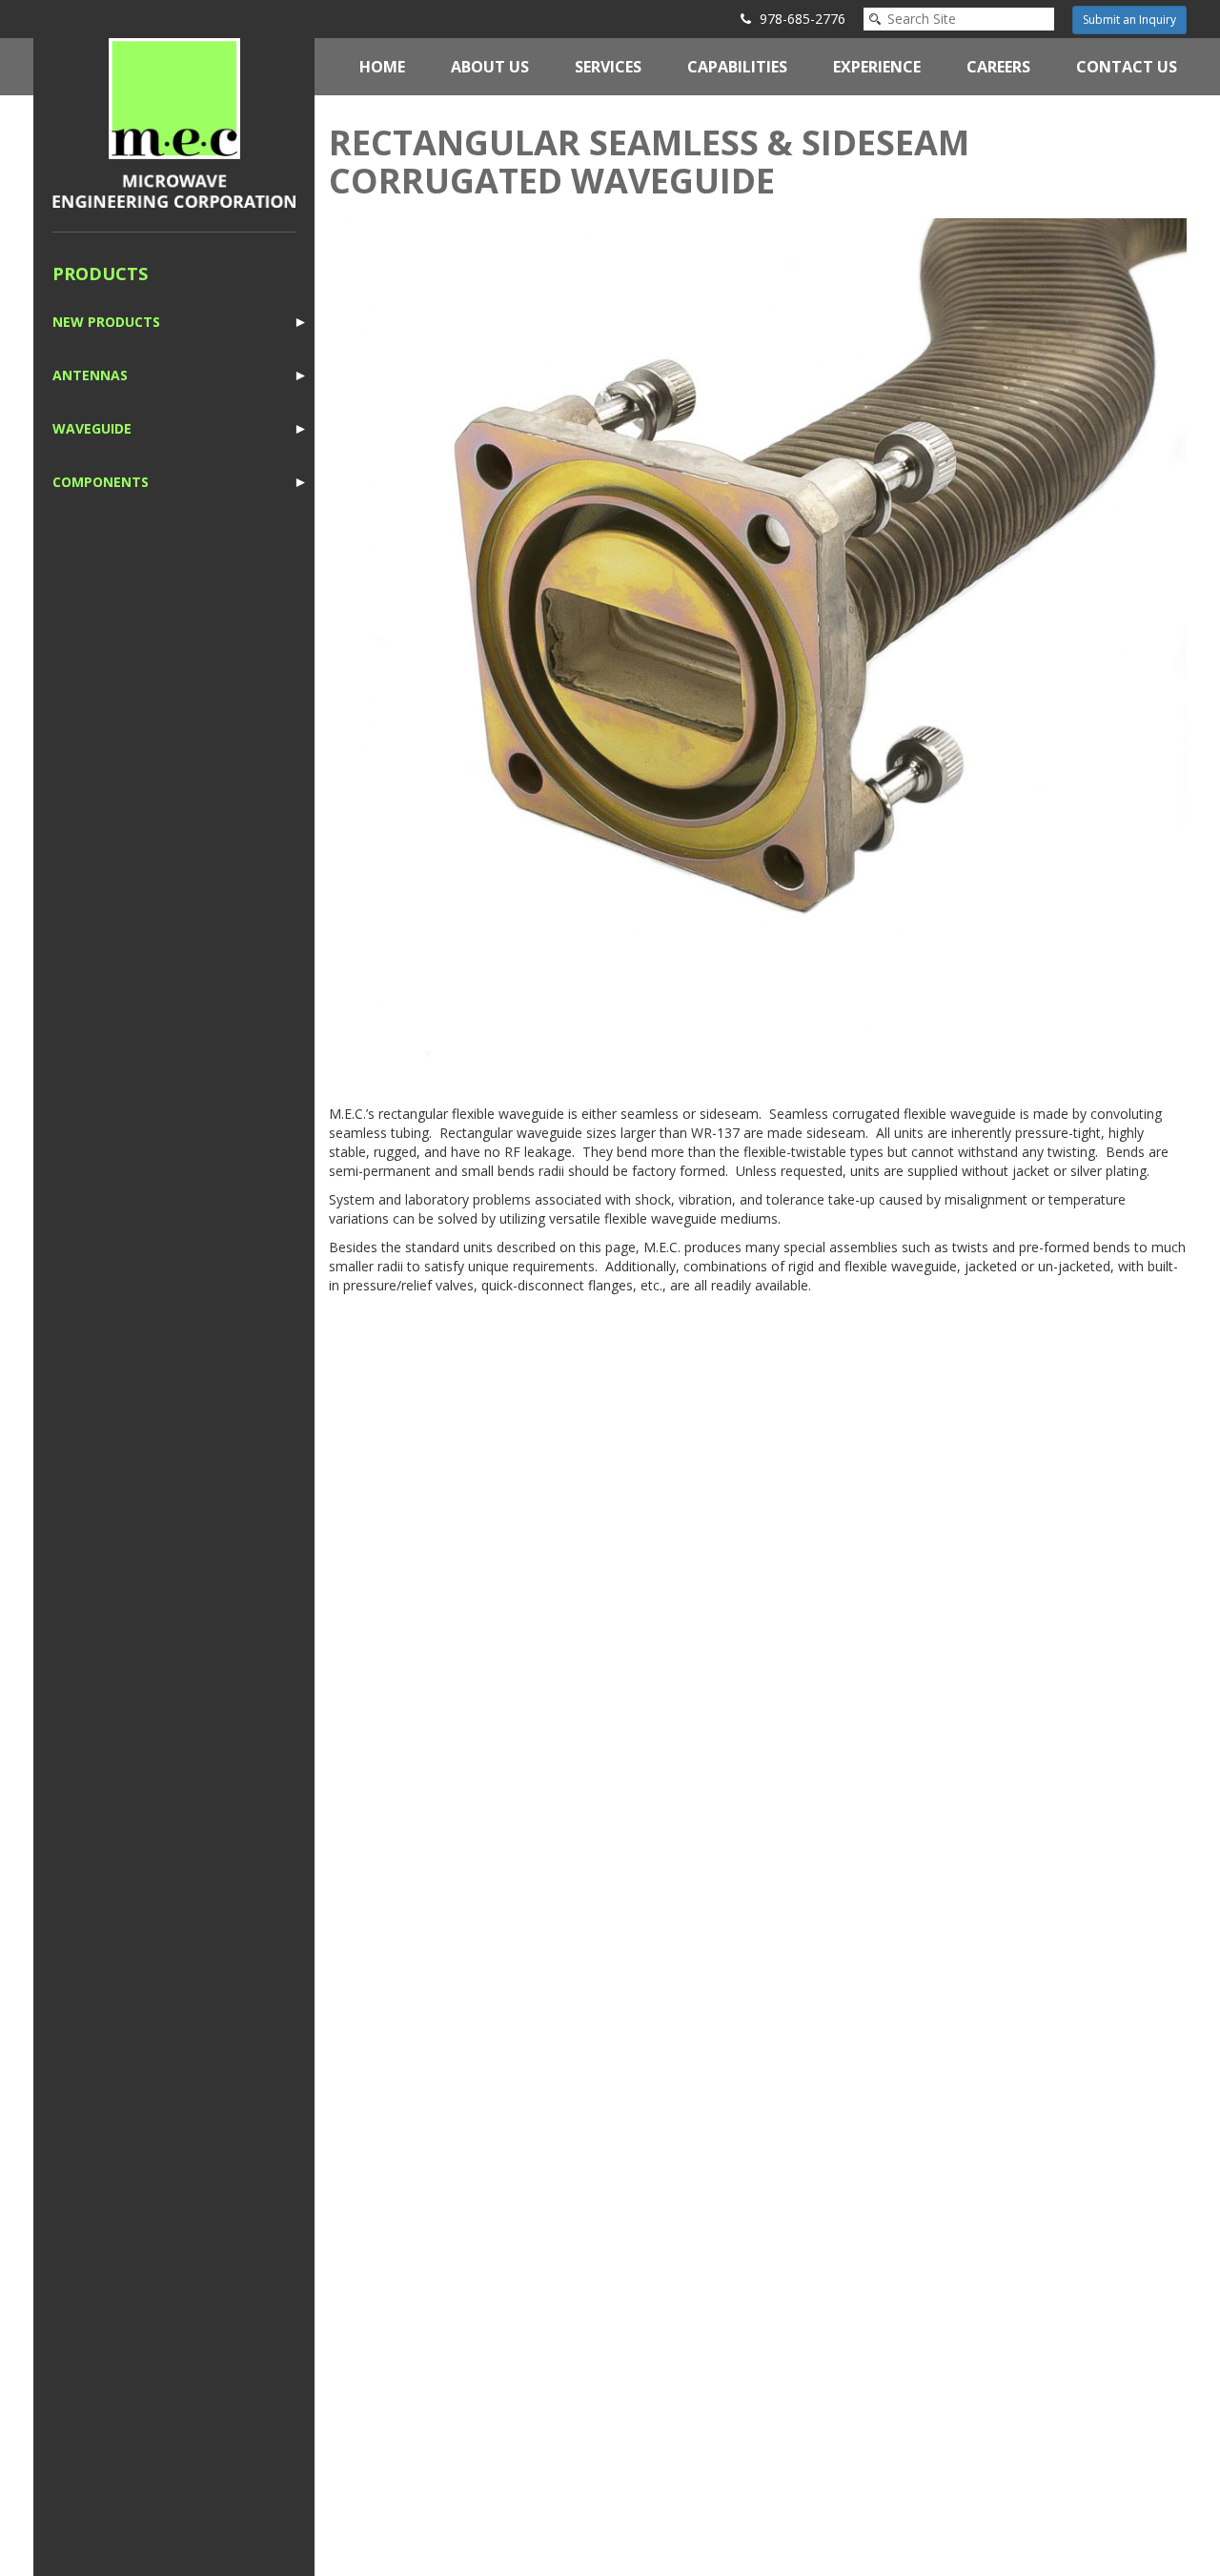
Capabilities (737, 67)
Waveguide (92, 428)
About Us (490, 67)
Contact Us (1127, 67)
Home (382, 67)
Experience (877, 67)
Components (101, 482)
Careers (998, 67)
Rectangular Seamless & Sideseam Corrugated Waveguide (649, 162)
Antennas (90, 375)
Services (608, 67)
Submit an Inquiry (1129, 20)
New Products (106, 322)
